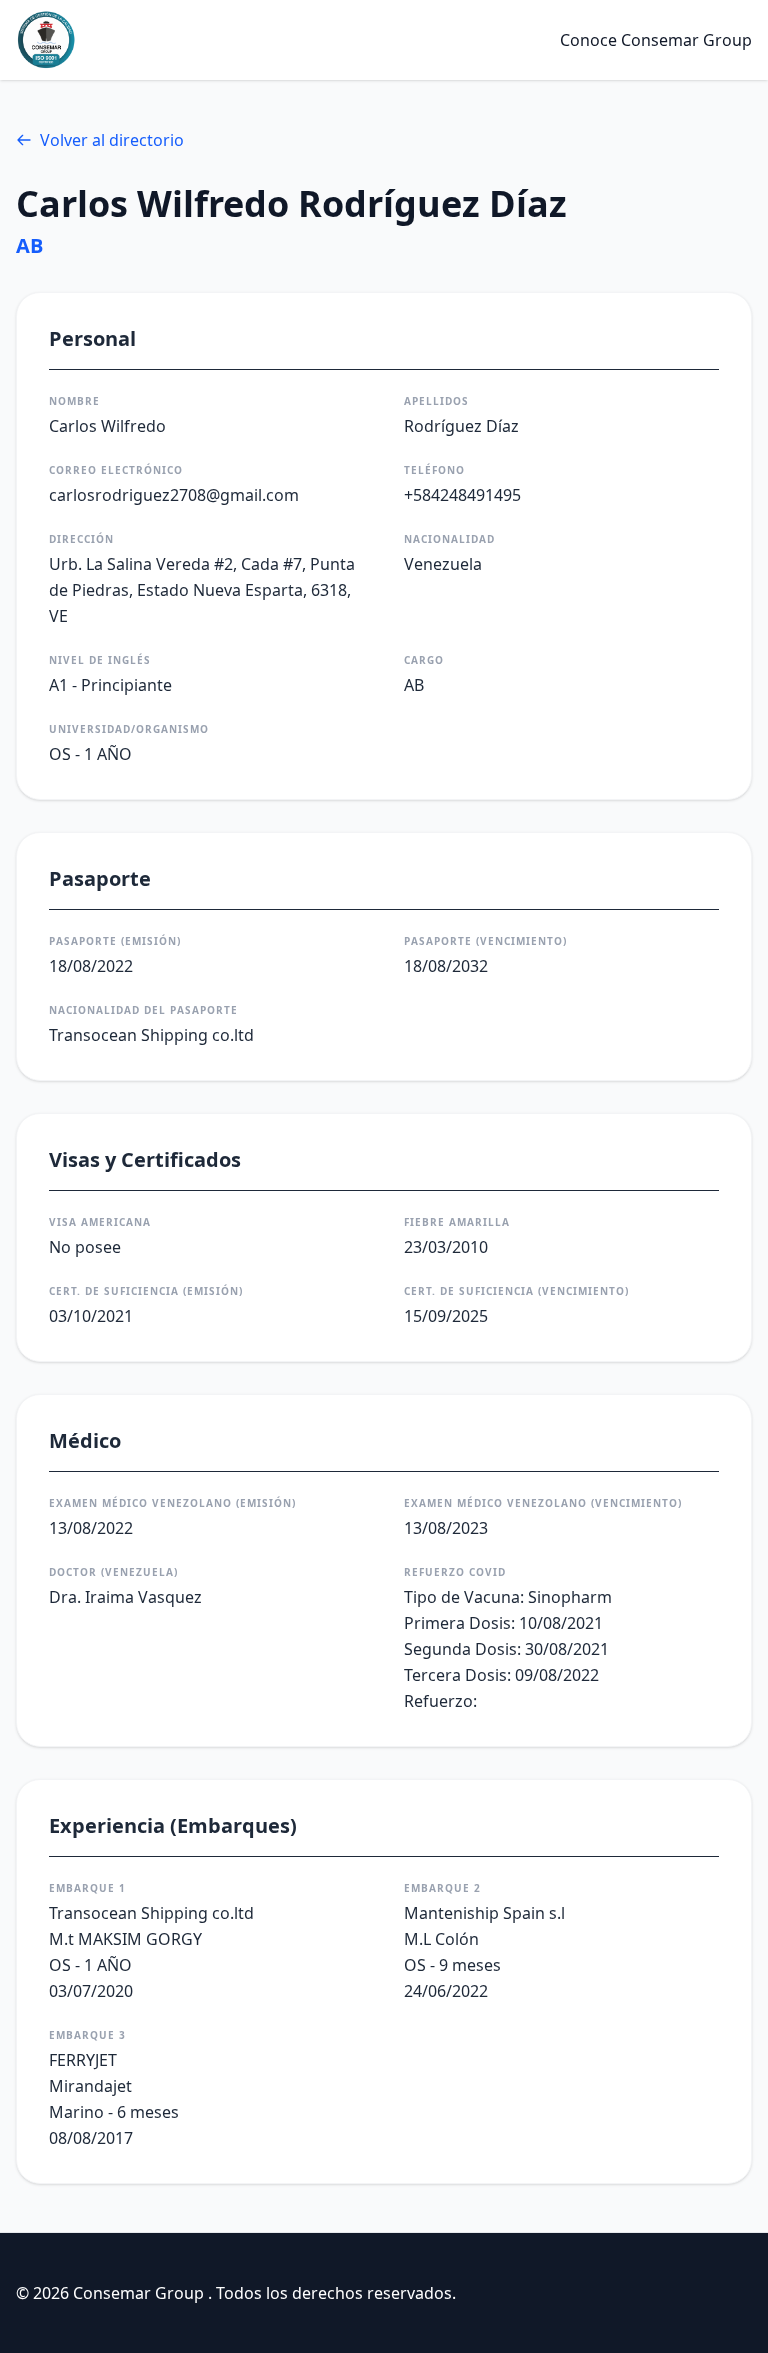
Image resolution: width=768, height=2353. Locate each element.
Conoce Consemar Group (656, 40)
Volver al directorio (112, 140)
